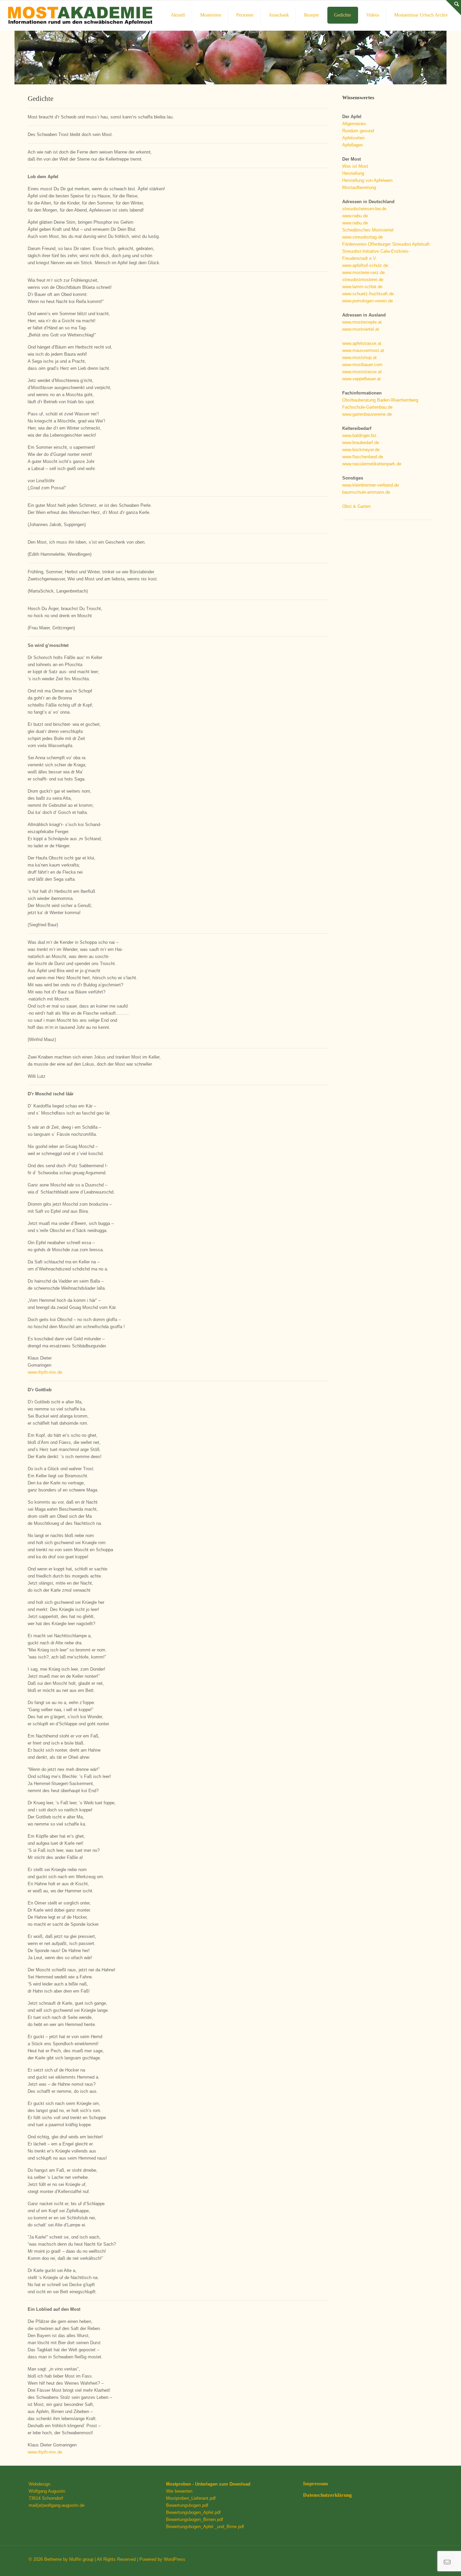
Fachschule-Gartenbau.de (367, 407)
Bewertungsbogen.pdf (187, 2505)
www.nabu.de (355, 216)
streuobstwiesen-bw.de (364, 209)
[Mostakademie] (80, 15)
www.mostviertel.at (361, 329)
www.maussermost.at (363, 350)
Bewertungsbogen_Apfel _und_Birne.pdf (205, 2527)
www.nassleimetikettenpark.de (372, 464)
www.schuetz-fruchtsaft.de (368, 294)
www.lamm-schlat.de (362, 287)
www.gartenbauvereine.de (367, 414)
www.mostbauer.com (362, 365)
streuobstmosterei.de (363, 280)
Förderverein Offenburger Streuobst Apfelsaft (386, 244)
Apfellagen (352, 145)
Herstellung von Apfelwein (367, 180)
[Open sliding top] (453, 8)
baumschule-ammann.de (366, 492)
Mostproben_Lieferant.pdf (191, 2498)
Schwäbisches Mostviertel (368, 230)
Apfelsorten (353, 138)
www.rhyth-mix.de (45, 1372)
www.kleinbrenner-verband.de (371, 485)
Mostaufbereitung (359, 187)
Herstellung (353, 173)
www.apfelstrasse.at (362, 343)
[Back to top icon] (429, 2562)
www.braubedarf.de (361, 443)
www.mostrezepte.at (362, 322)
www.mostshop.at (359, 358)
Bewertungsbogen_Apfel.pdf (193, 2512)
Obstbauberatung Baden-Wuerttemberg (380, 400)
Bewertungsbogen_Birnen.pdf (195, 2519)
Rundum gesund (358, 131)
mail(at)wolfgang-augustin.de (57, 2505)
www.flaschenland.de (363, 457)
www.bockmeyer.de (361, 450)
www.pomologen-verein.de (368, 301)
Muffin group (81, 2559)
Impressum (316, 2484)
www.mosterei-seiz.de (363, 272)
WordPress (174, 2559)
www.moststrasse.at (362, 372)
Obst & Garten (356, 506)
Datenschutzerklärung (328, 2495)
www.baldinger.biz (359, 435)
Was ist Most (355, 166)
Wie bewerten (179, 2491)
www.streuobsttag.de (362, 237)
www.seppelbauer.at (361, 379)
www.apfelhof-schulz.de (365, 265)
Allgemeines (354, 124)
